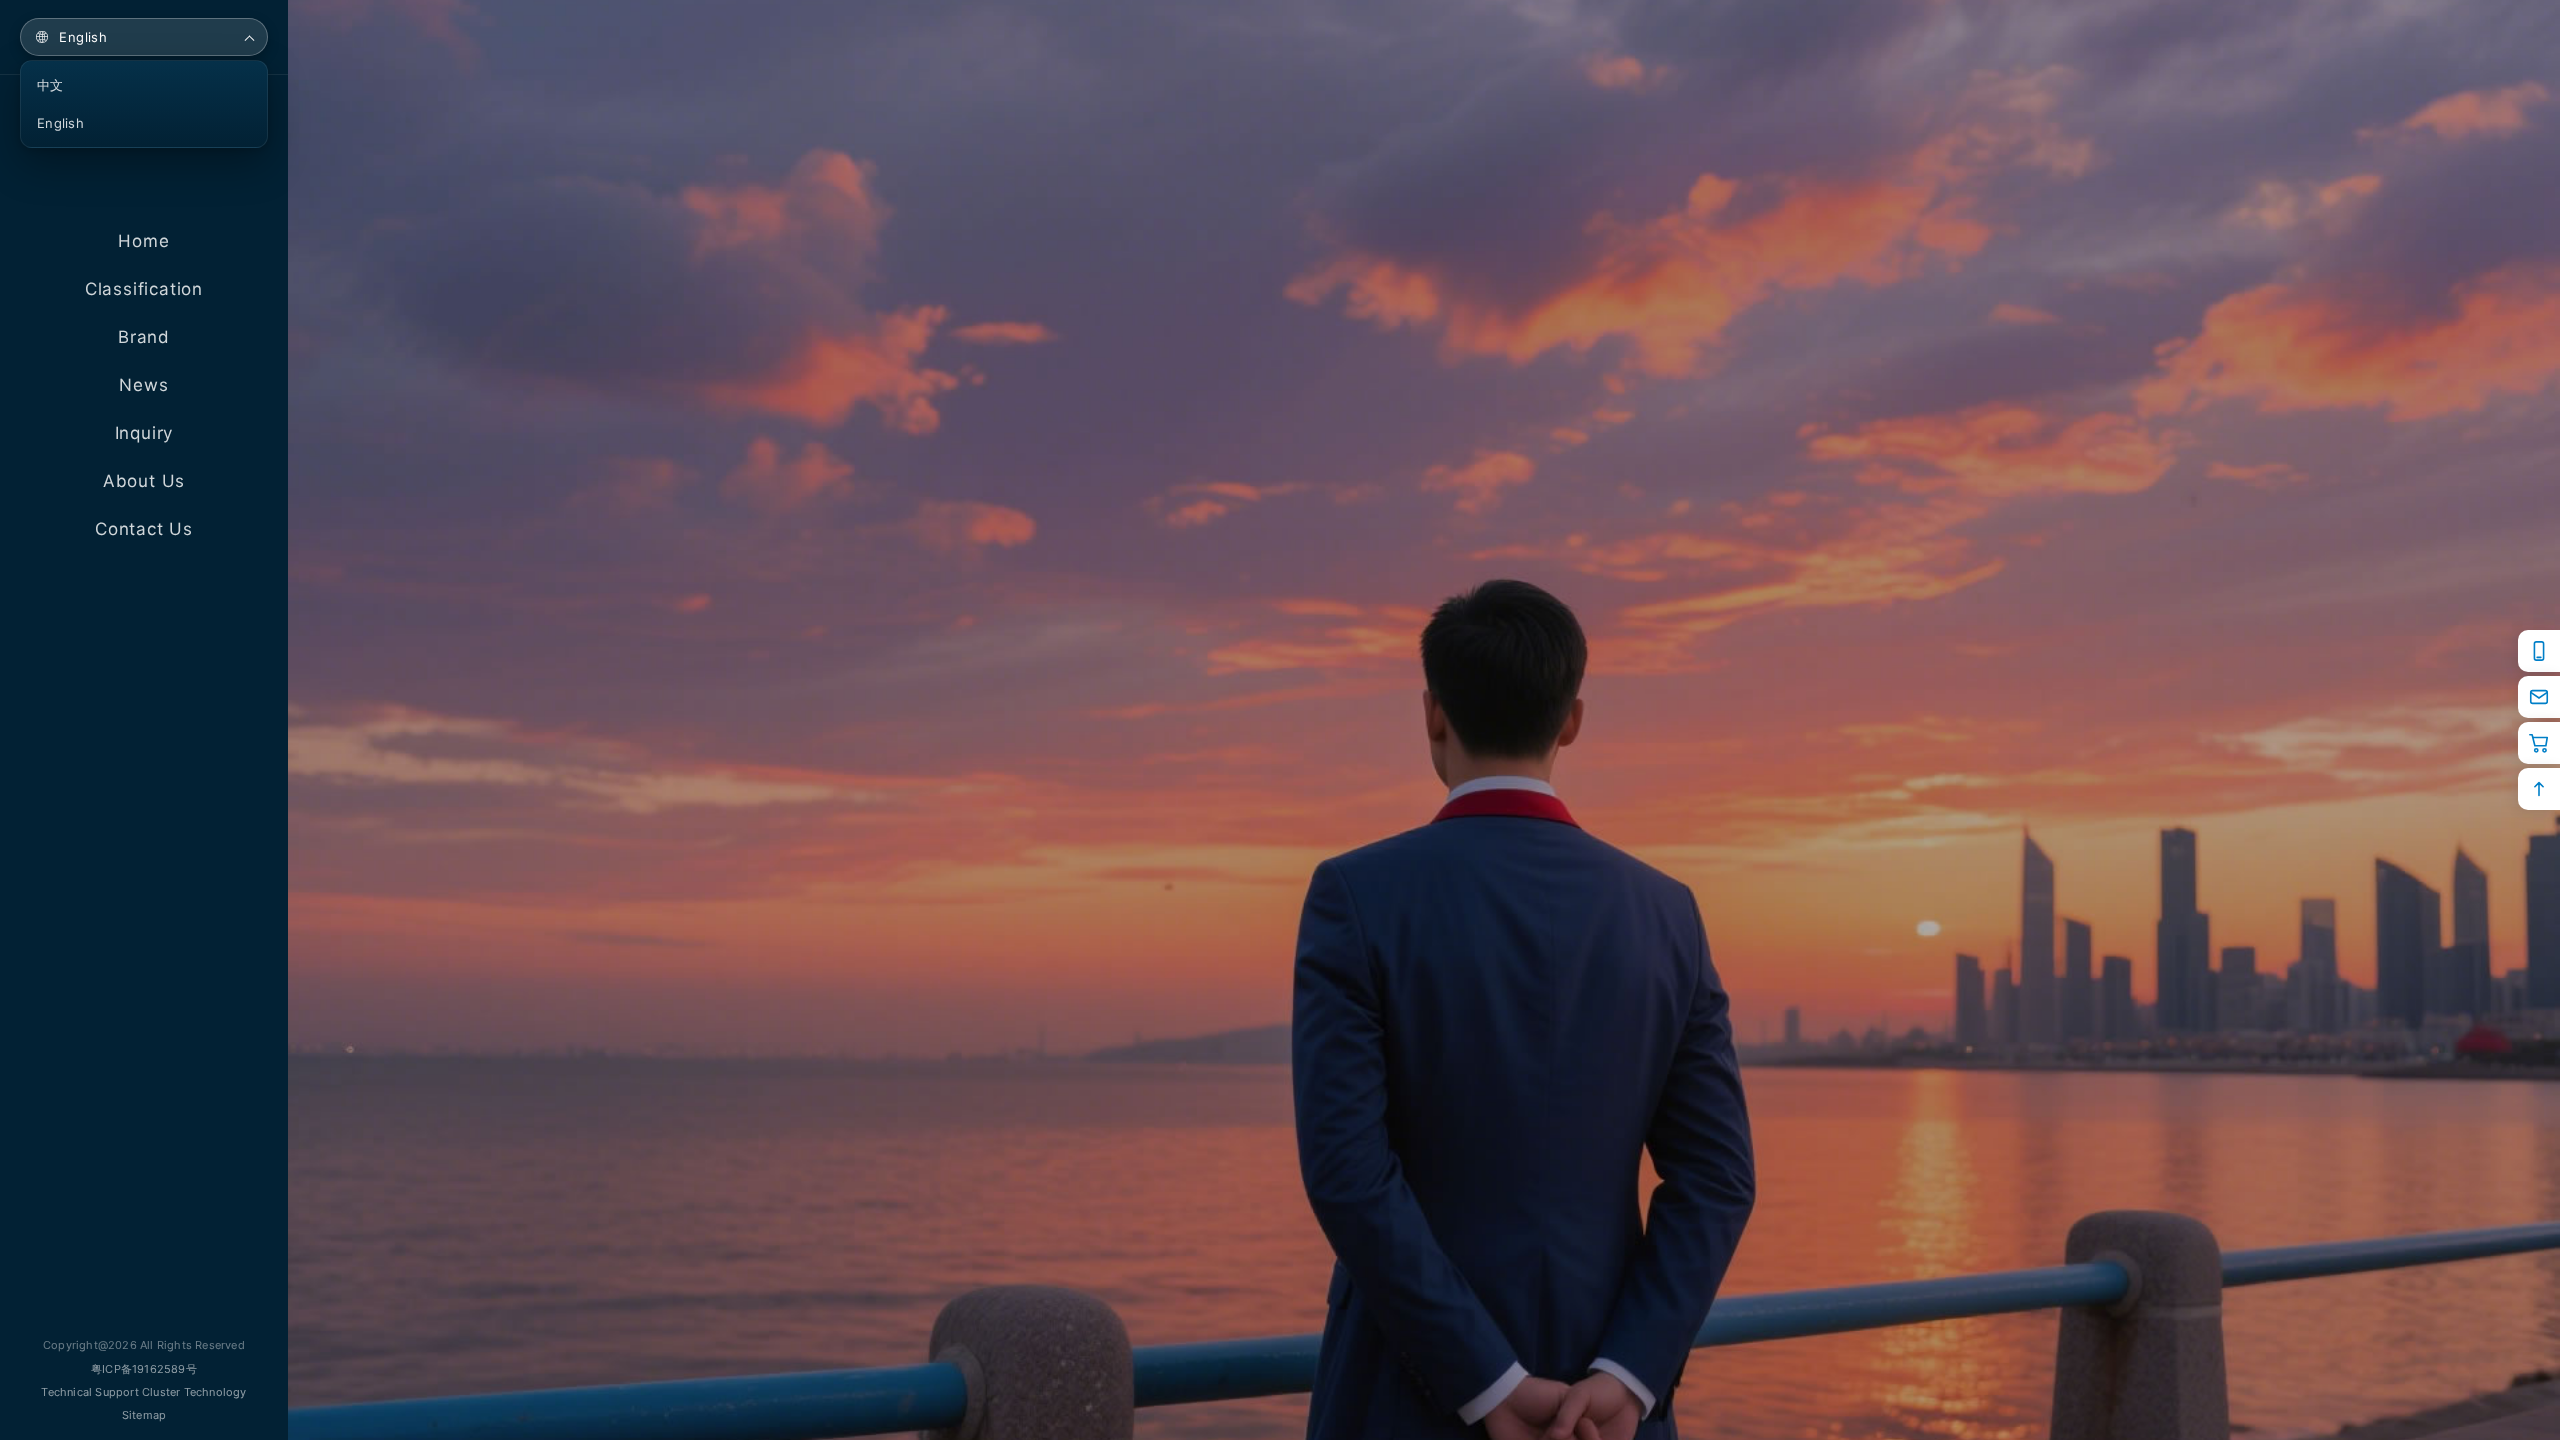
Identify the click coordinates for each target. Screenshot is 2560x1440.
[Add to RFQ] (2539, 743)
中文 (50, 85)
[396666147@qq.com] (2539, 697)
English (83, 37)
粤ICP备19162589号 (144, 1369)
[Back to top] (2539, 789)
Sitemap (144, 1415)
